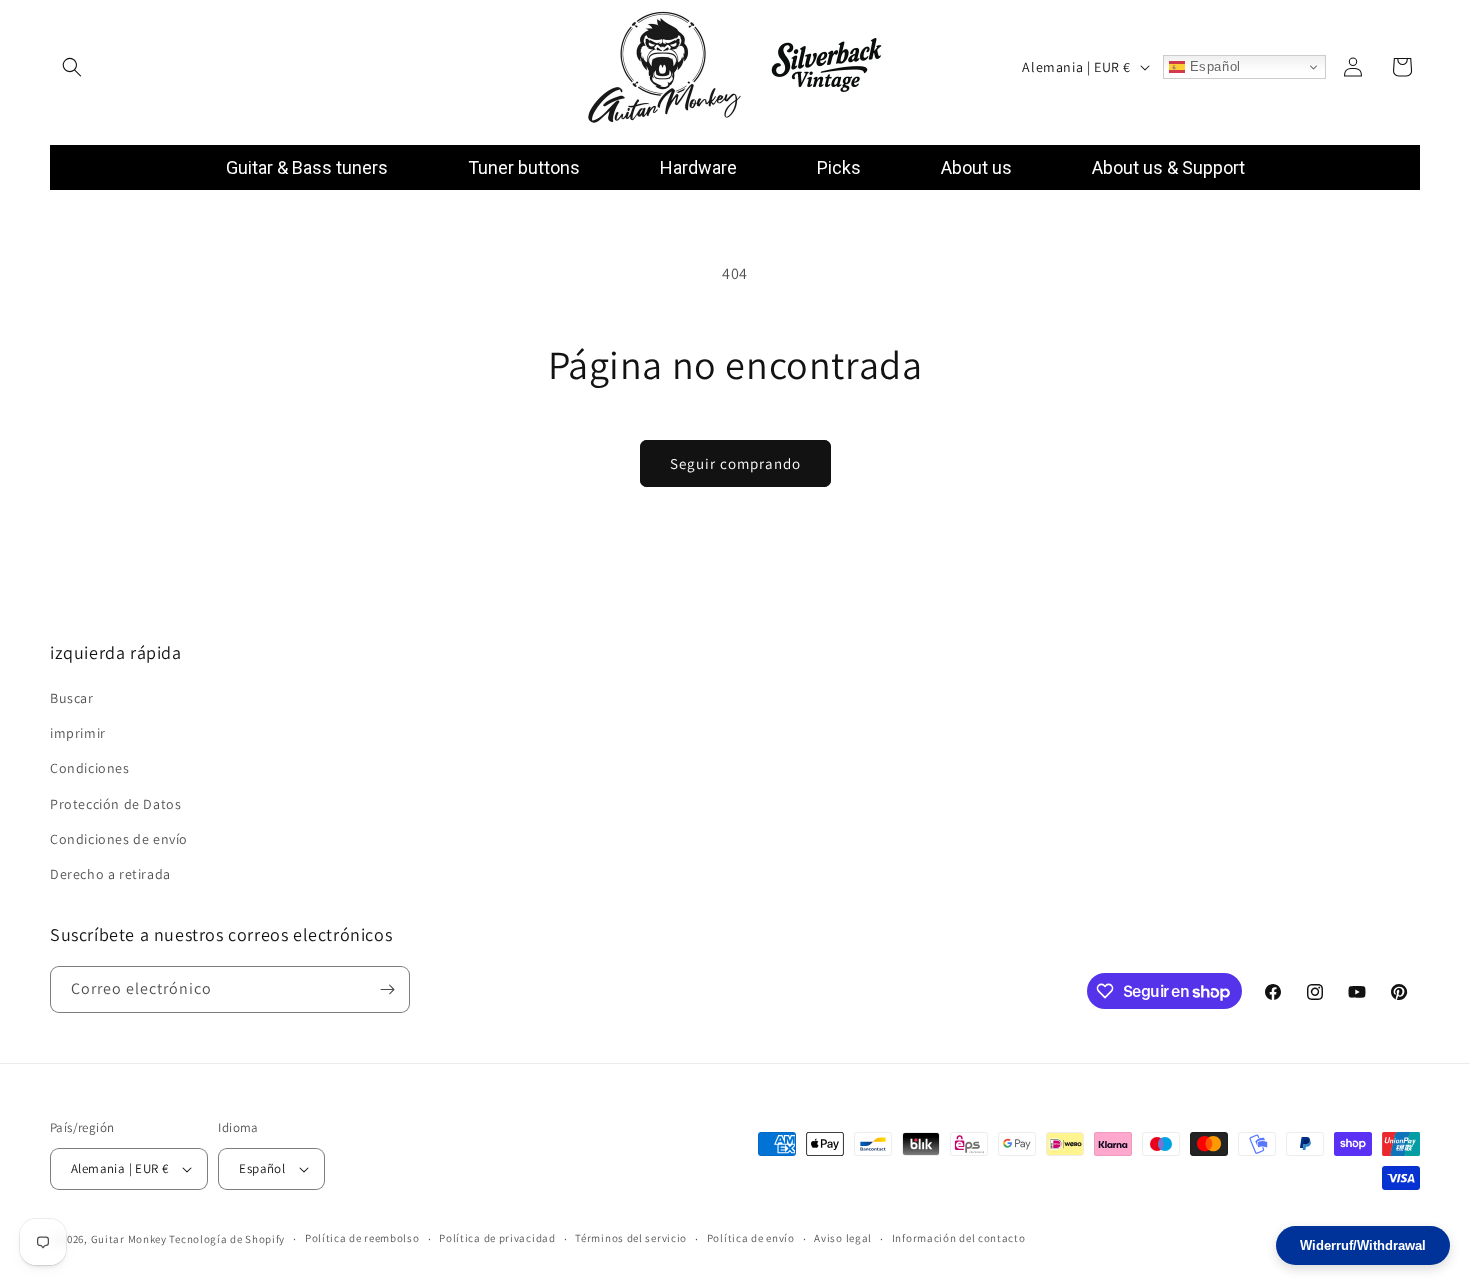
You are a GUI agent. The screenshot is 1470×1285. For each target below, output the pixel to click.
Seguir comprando (735, 463)
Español (1213, 66)
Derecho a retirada (110, 875)
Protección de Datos (115, 804)
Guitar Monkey (129, 1239)
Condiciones (90, 769)
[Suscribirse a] (387, 989)
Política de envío (751, 1239)
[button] (72, 67)
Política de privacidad (497, 1239)
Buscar (72, 699)
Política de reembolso (362, 1239)
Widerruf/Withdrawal (1363, 1245)
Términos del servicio (631, 1239)
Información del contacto (959, 1239)
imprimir (78, 734)
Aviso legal (843, 1239)
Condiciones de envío (119, 839)
